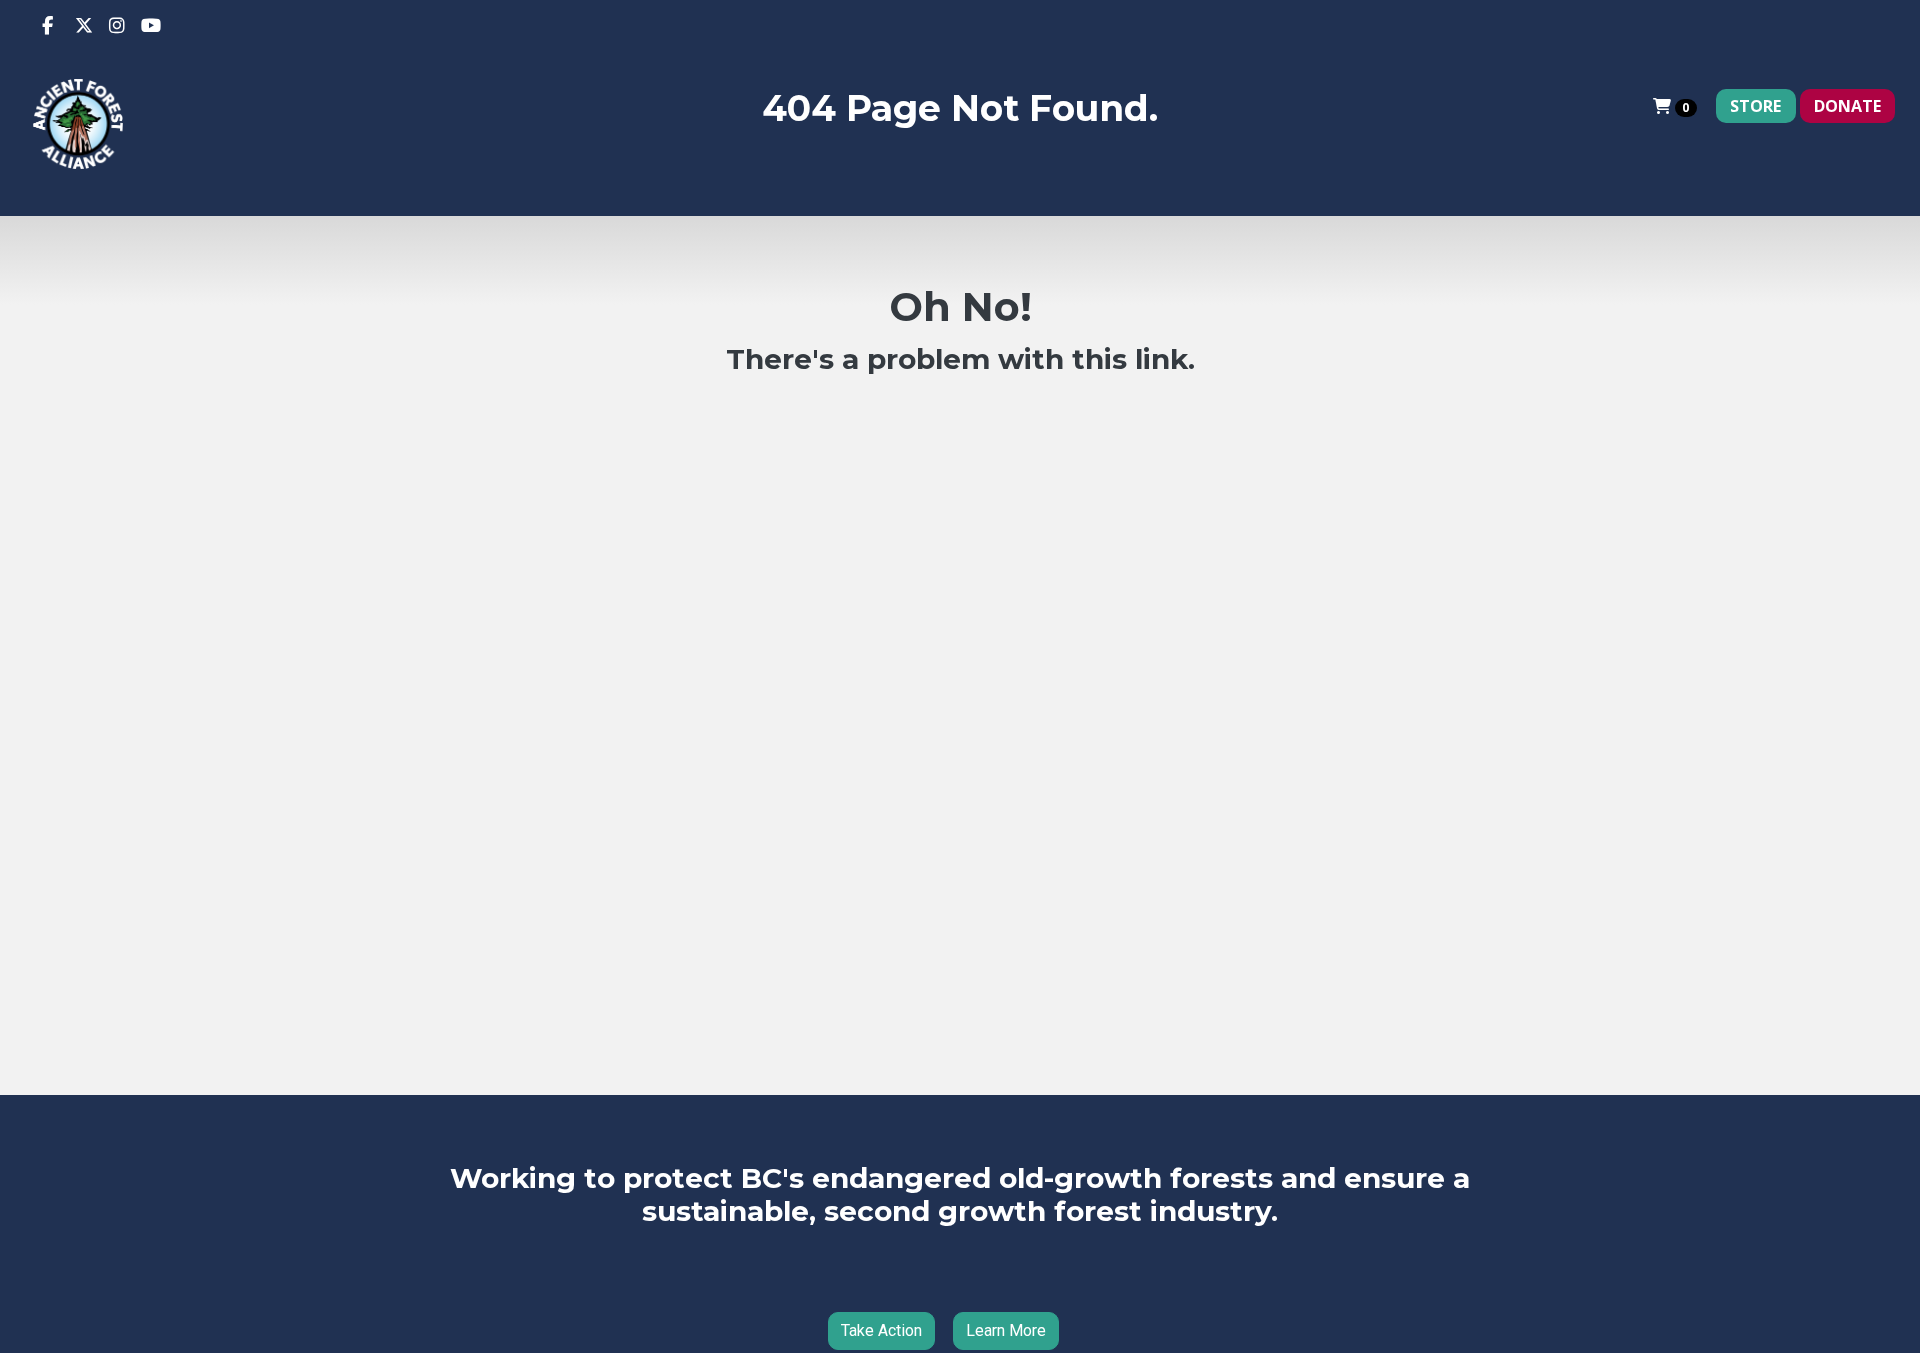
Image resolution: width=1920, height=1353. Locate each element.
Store (1755, 106)
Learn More (1006, 1330)
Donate (1847, 106)
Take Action (881, 1330)
